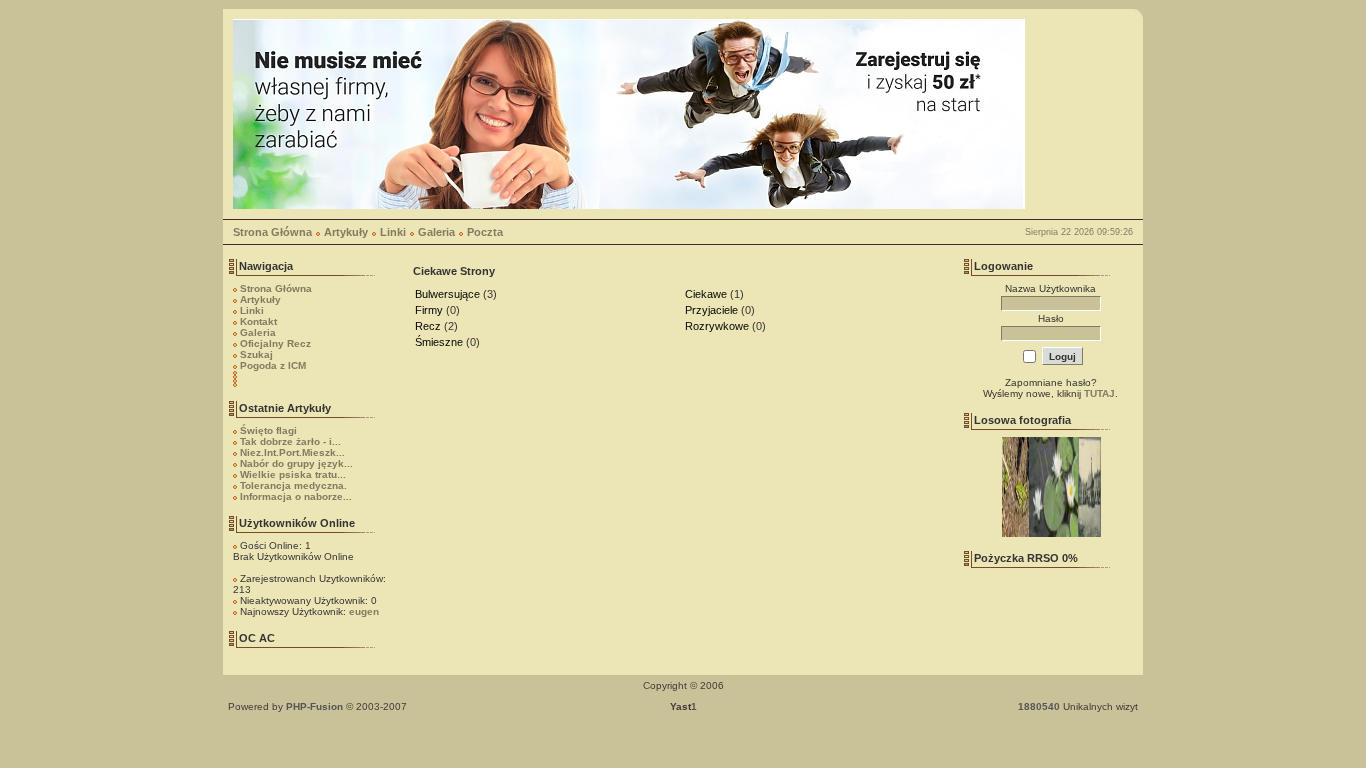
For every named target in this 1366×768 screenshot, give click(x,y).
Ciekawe (706, 294)
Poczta (485, 232)
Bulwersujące (447, 294)
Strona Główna (272, 232)
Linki (393, 232)
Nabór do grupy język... (296, 463)
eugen (364, 611)
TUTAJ (1099, 393)
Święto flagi (268, 430)
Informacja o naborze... (296, 496)
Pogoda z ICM (273, 365)
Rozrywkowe (717, 326)
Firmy (429, 310)
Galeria (436, 232)
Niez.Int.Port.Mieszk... (292, 452)
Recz (428, 326)
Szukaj (256, 354)
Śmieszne (439, 342)
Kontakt (258, 321)
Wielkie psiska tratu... (293, 474)
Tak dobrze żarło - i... (290, 441)
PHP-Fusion (314, 706)
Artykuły (346, 232)
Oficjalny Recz (275, 343)
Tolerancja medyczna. (293, 485)
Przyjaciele (711, 310)
